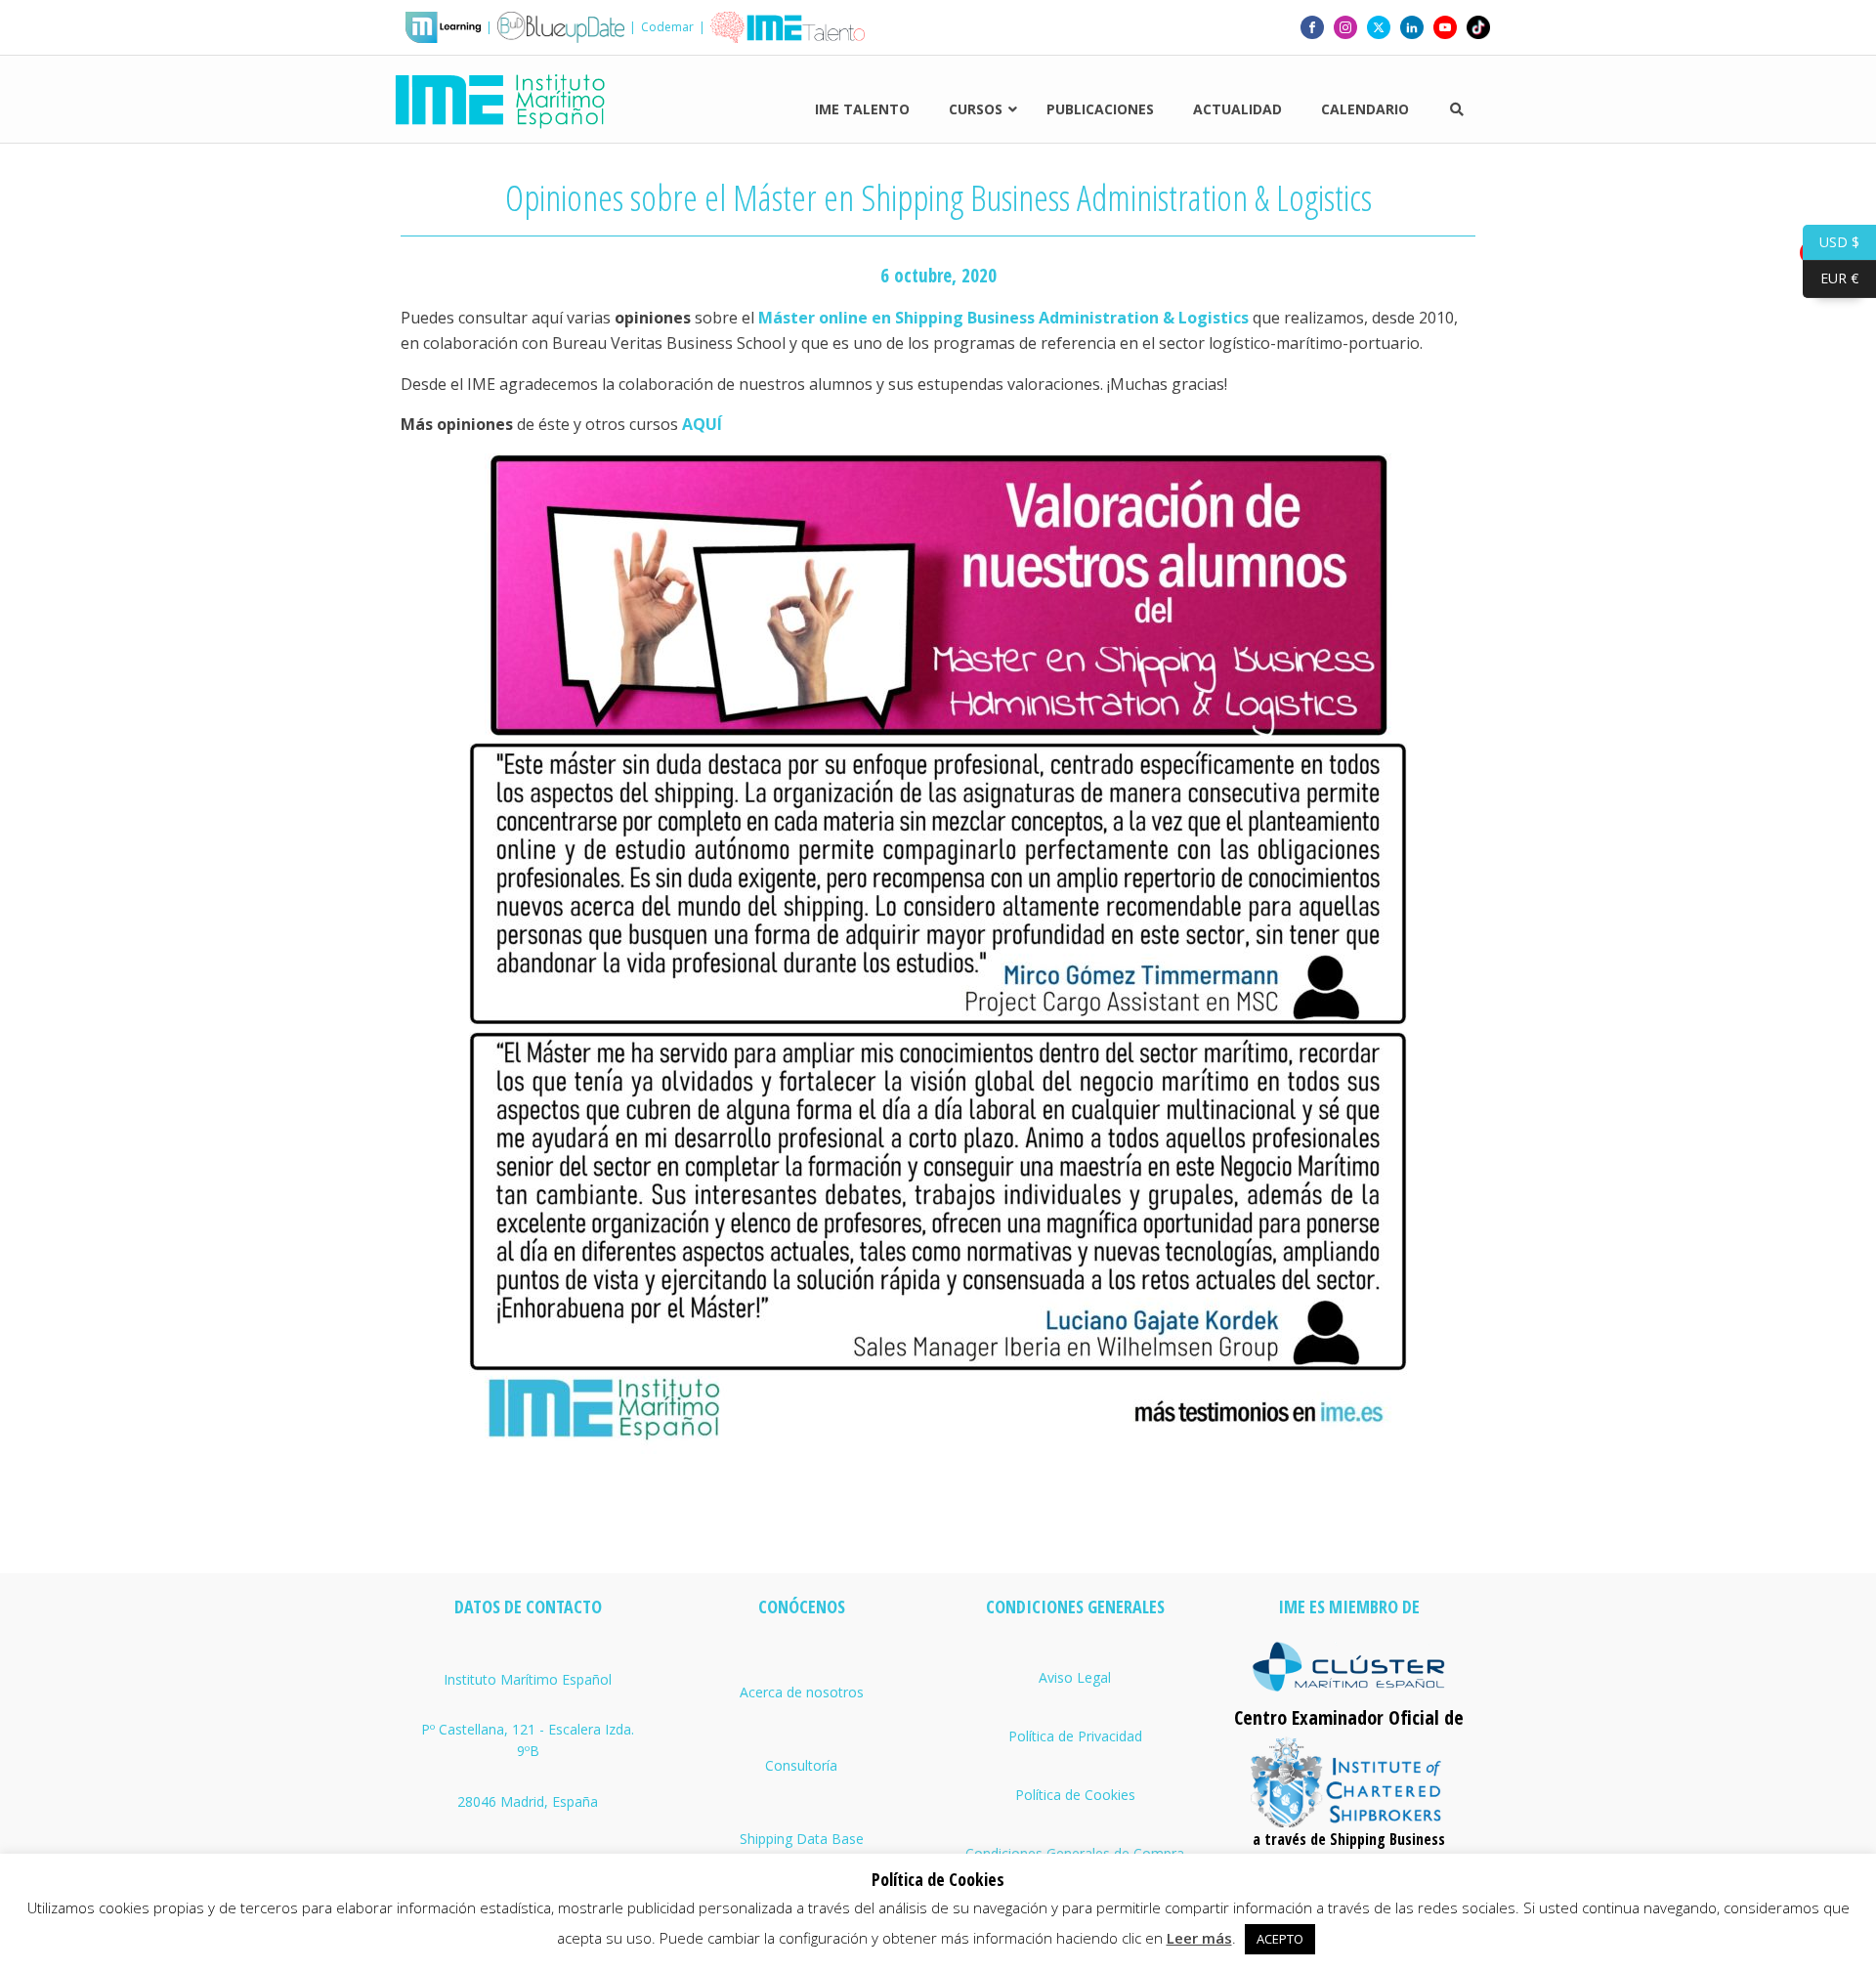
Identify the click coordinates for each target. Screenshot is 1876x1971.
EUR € (1831, 278)
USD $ (1831, 241)
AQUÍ (702, 424)
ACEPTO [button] (1280, 1939)
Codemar (667, 27)
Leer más (1199, 1938)
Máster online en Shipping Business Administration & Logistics (1003, 318)
